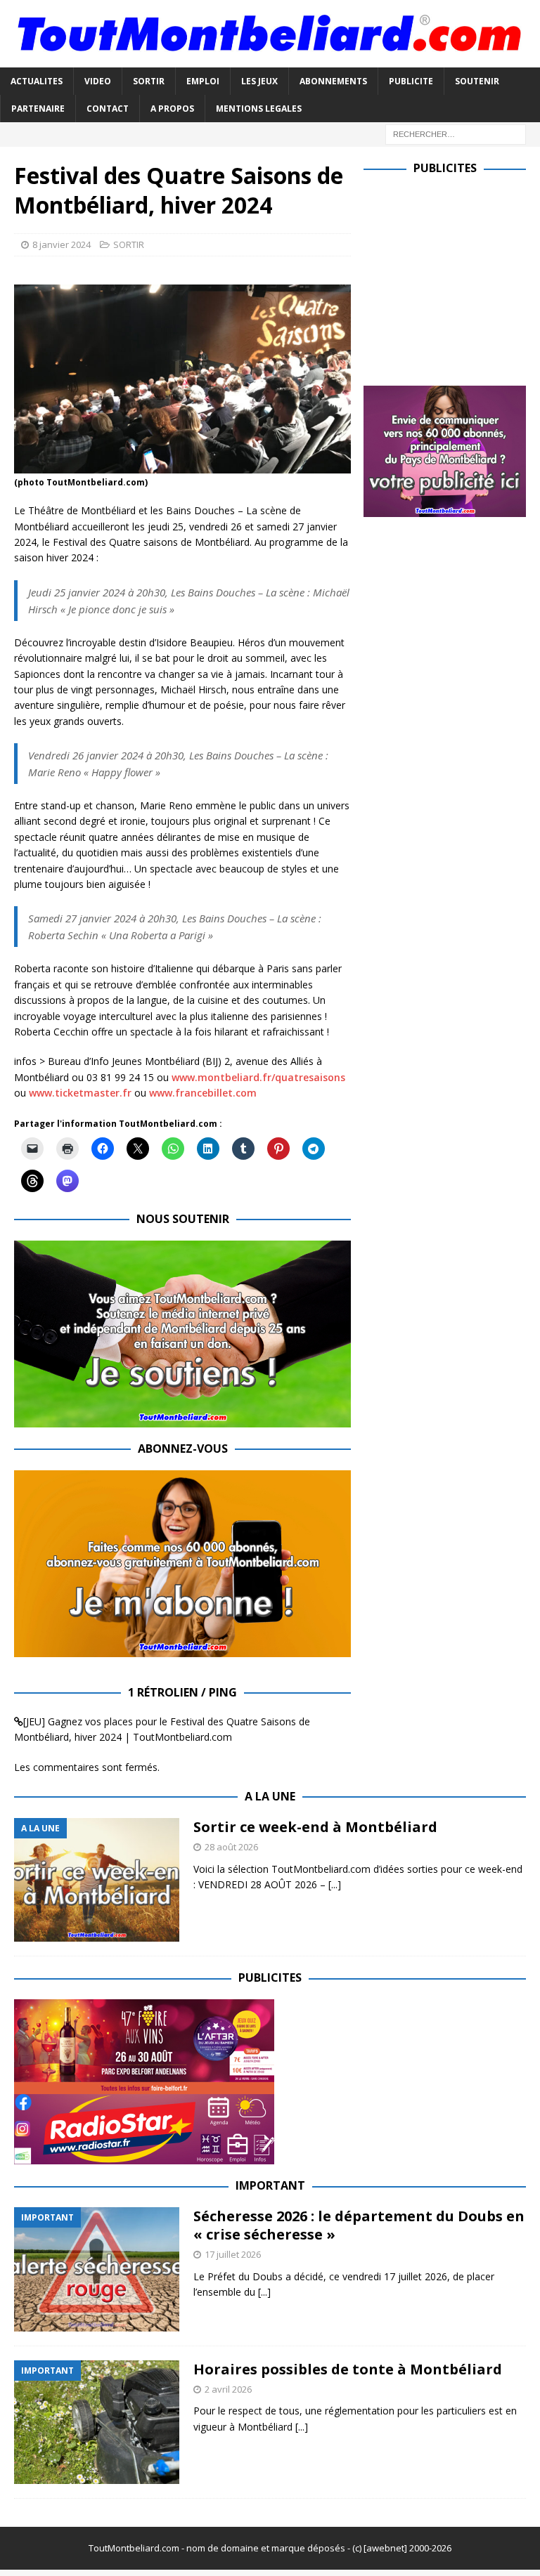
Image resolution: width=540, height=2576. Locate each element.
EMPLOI (203, 81)
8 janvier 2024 (62, 244)
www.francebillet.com (203, 1093)
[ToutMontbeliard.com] (270, 59)
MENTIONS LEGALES (259, 109)
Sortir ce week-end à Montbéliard (315, 1827)
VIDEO (98, 81)
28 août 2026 (231, 1847)
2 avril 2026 (228, 2389)
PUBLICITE (411, 81)
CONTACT (108, 109)
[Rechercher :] (456, 133)
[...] (335, 1884)
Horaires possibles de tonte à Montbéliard (348, 2369)
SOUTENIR (477, 81)
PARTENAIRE (38, 109)
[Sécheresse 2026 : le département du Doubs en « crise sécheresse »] (97, 2269)
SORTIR (149, 81)
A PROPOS (172, 109)
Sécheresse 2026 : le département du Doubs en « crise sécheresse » (359, 2225)
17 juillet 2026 (233, 2254)
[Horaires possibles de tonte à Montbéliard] (97, 2423)
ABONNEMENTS (333, 81)
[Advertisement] (451, 277)
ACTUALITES (37, 81)
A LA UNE (270, 1796)
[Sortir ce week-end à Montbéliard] (97, 1880)
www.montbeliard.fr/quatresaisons (258, 1077)
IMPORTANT (270, 2185)
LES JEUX (259, 81)
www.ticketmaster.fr (80, 1093)
